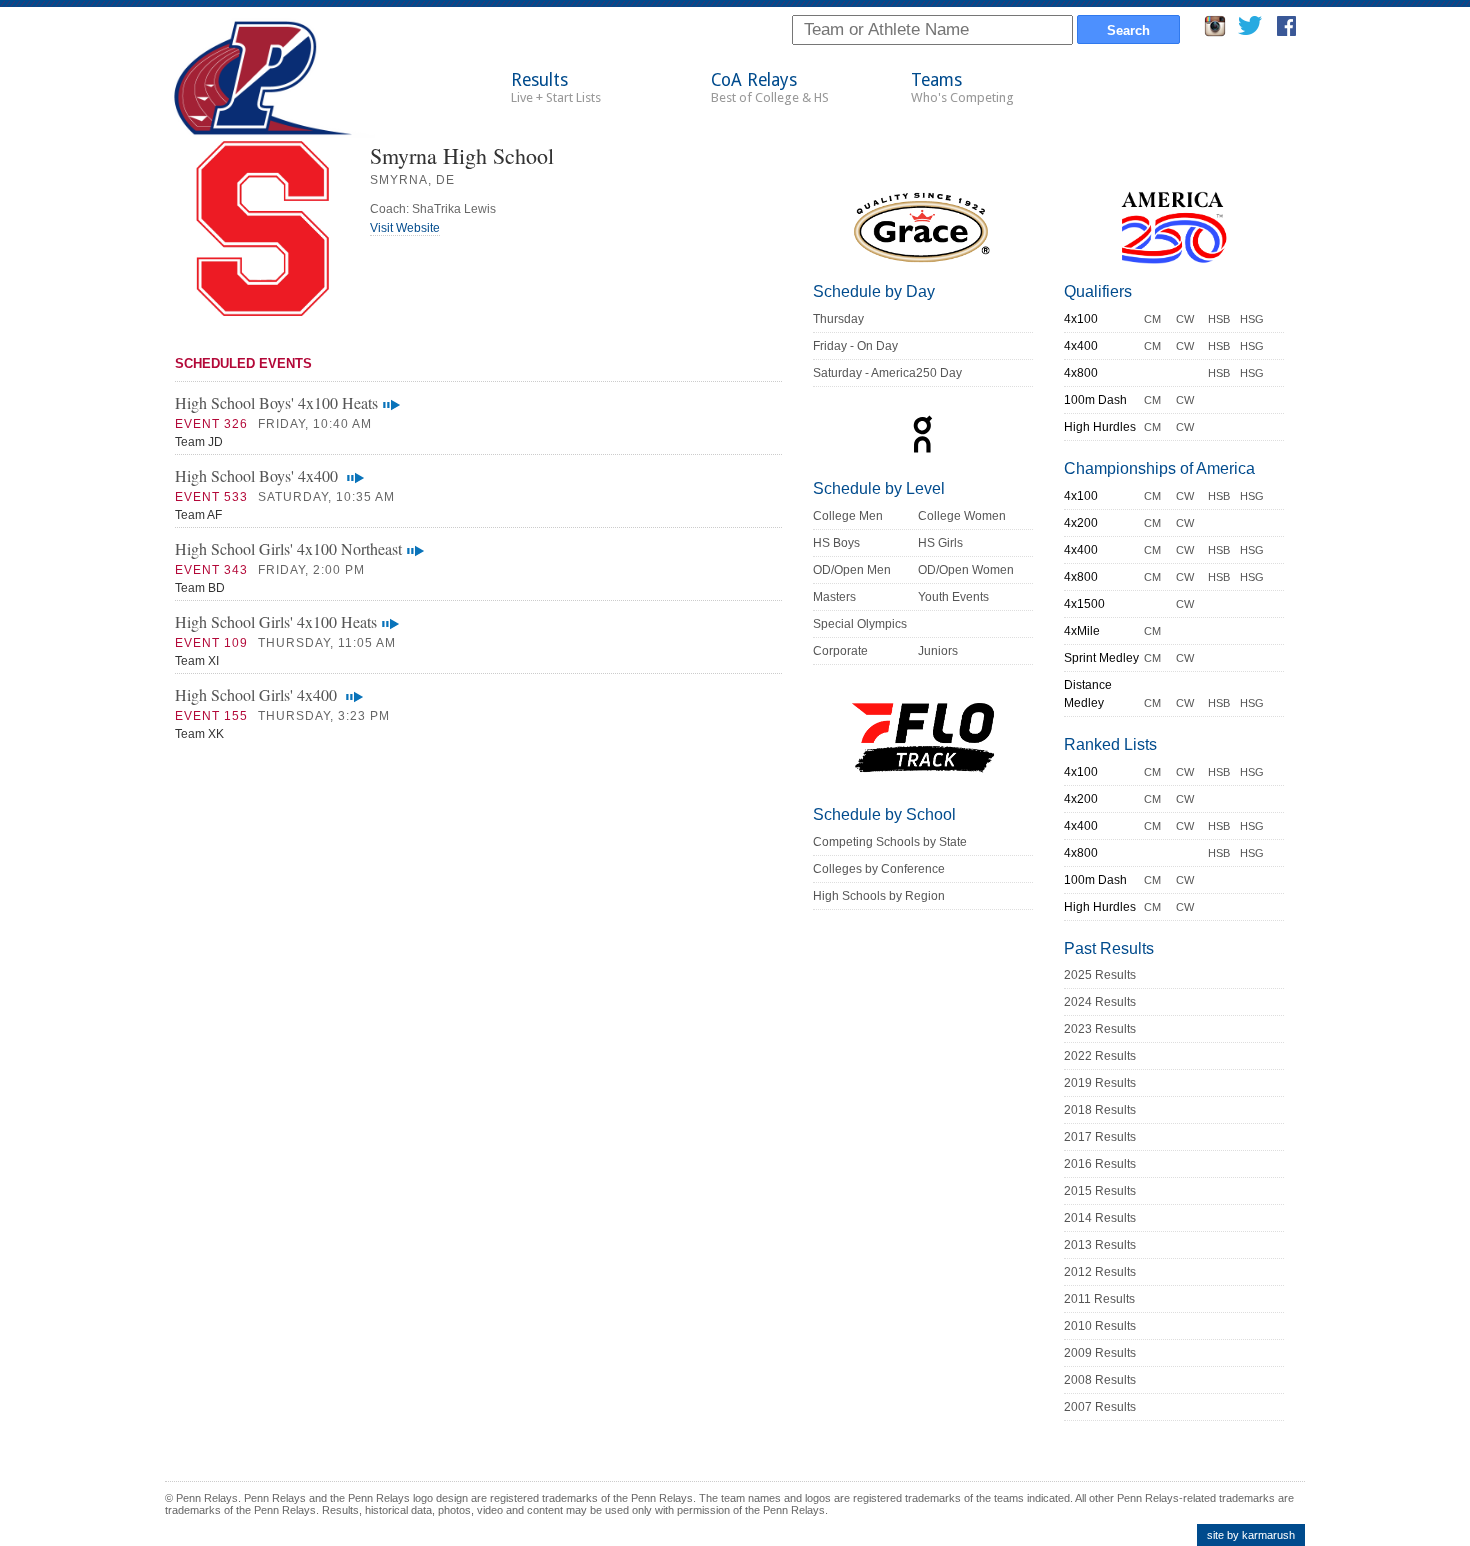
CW (1185, 319)
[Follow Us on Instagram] (1215, 31)
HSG (1252, 319)
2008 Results (1100, 1380)
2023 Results (1100, 1029)
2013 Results (1100, 1245)
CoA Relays (770, 87)
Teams (962, 87)
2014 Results (1100, 1218)
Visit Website (405, 228)
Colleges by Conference (879, 869)
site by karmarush (1251, 1535)
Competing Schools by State (890, 842)
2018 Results (1100, 1110)
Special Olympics (860, 624)
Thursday (838, 319)
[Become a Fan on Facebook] (1286, 31)
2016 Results (1100, 1164)
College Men (848, 516)
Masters (834, 597)
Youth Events (953, 597)
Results (556, 87)
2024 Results (1100, 1002)
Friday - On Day (855, 346)
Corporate (840, 651)
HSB (1219, 319)
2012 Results (1100, 1272)
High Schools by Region (879, 896)
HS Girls (940, 543)
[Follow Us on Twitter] (1249, 31)
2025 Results (1100, 975)
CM (1152, 319)
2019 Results (1100, 1083)
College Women (962, 516)
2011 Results (1099, 1299)
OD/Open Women (966, 570)
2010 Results (1100, 1326)
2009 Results (1100, 1353)
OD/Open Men (852, 570)
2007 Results (1100, 1407)
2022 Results (1100, 1056)
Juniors (938, 651)
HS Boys (836, 543)
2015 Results (1100, 1191)
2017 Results (1100, 1137)
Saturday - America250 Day (887, 373)
